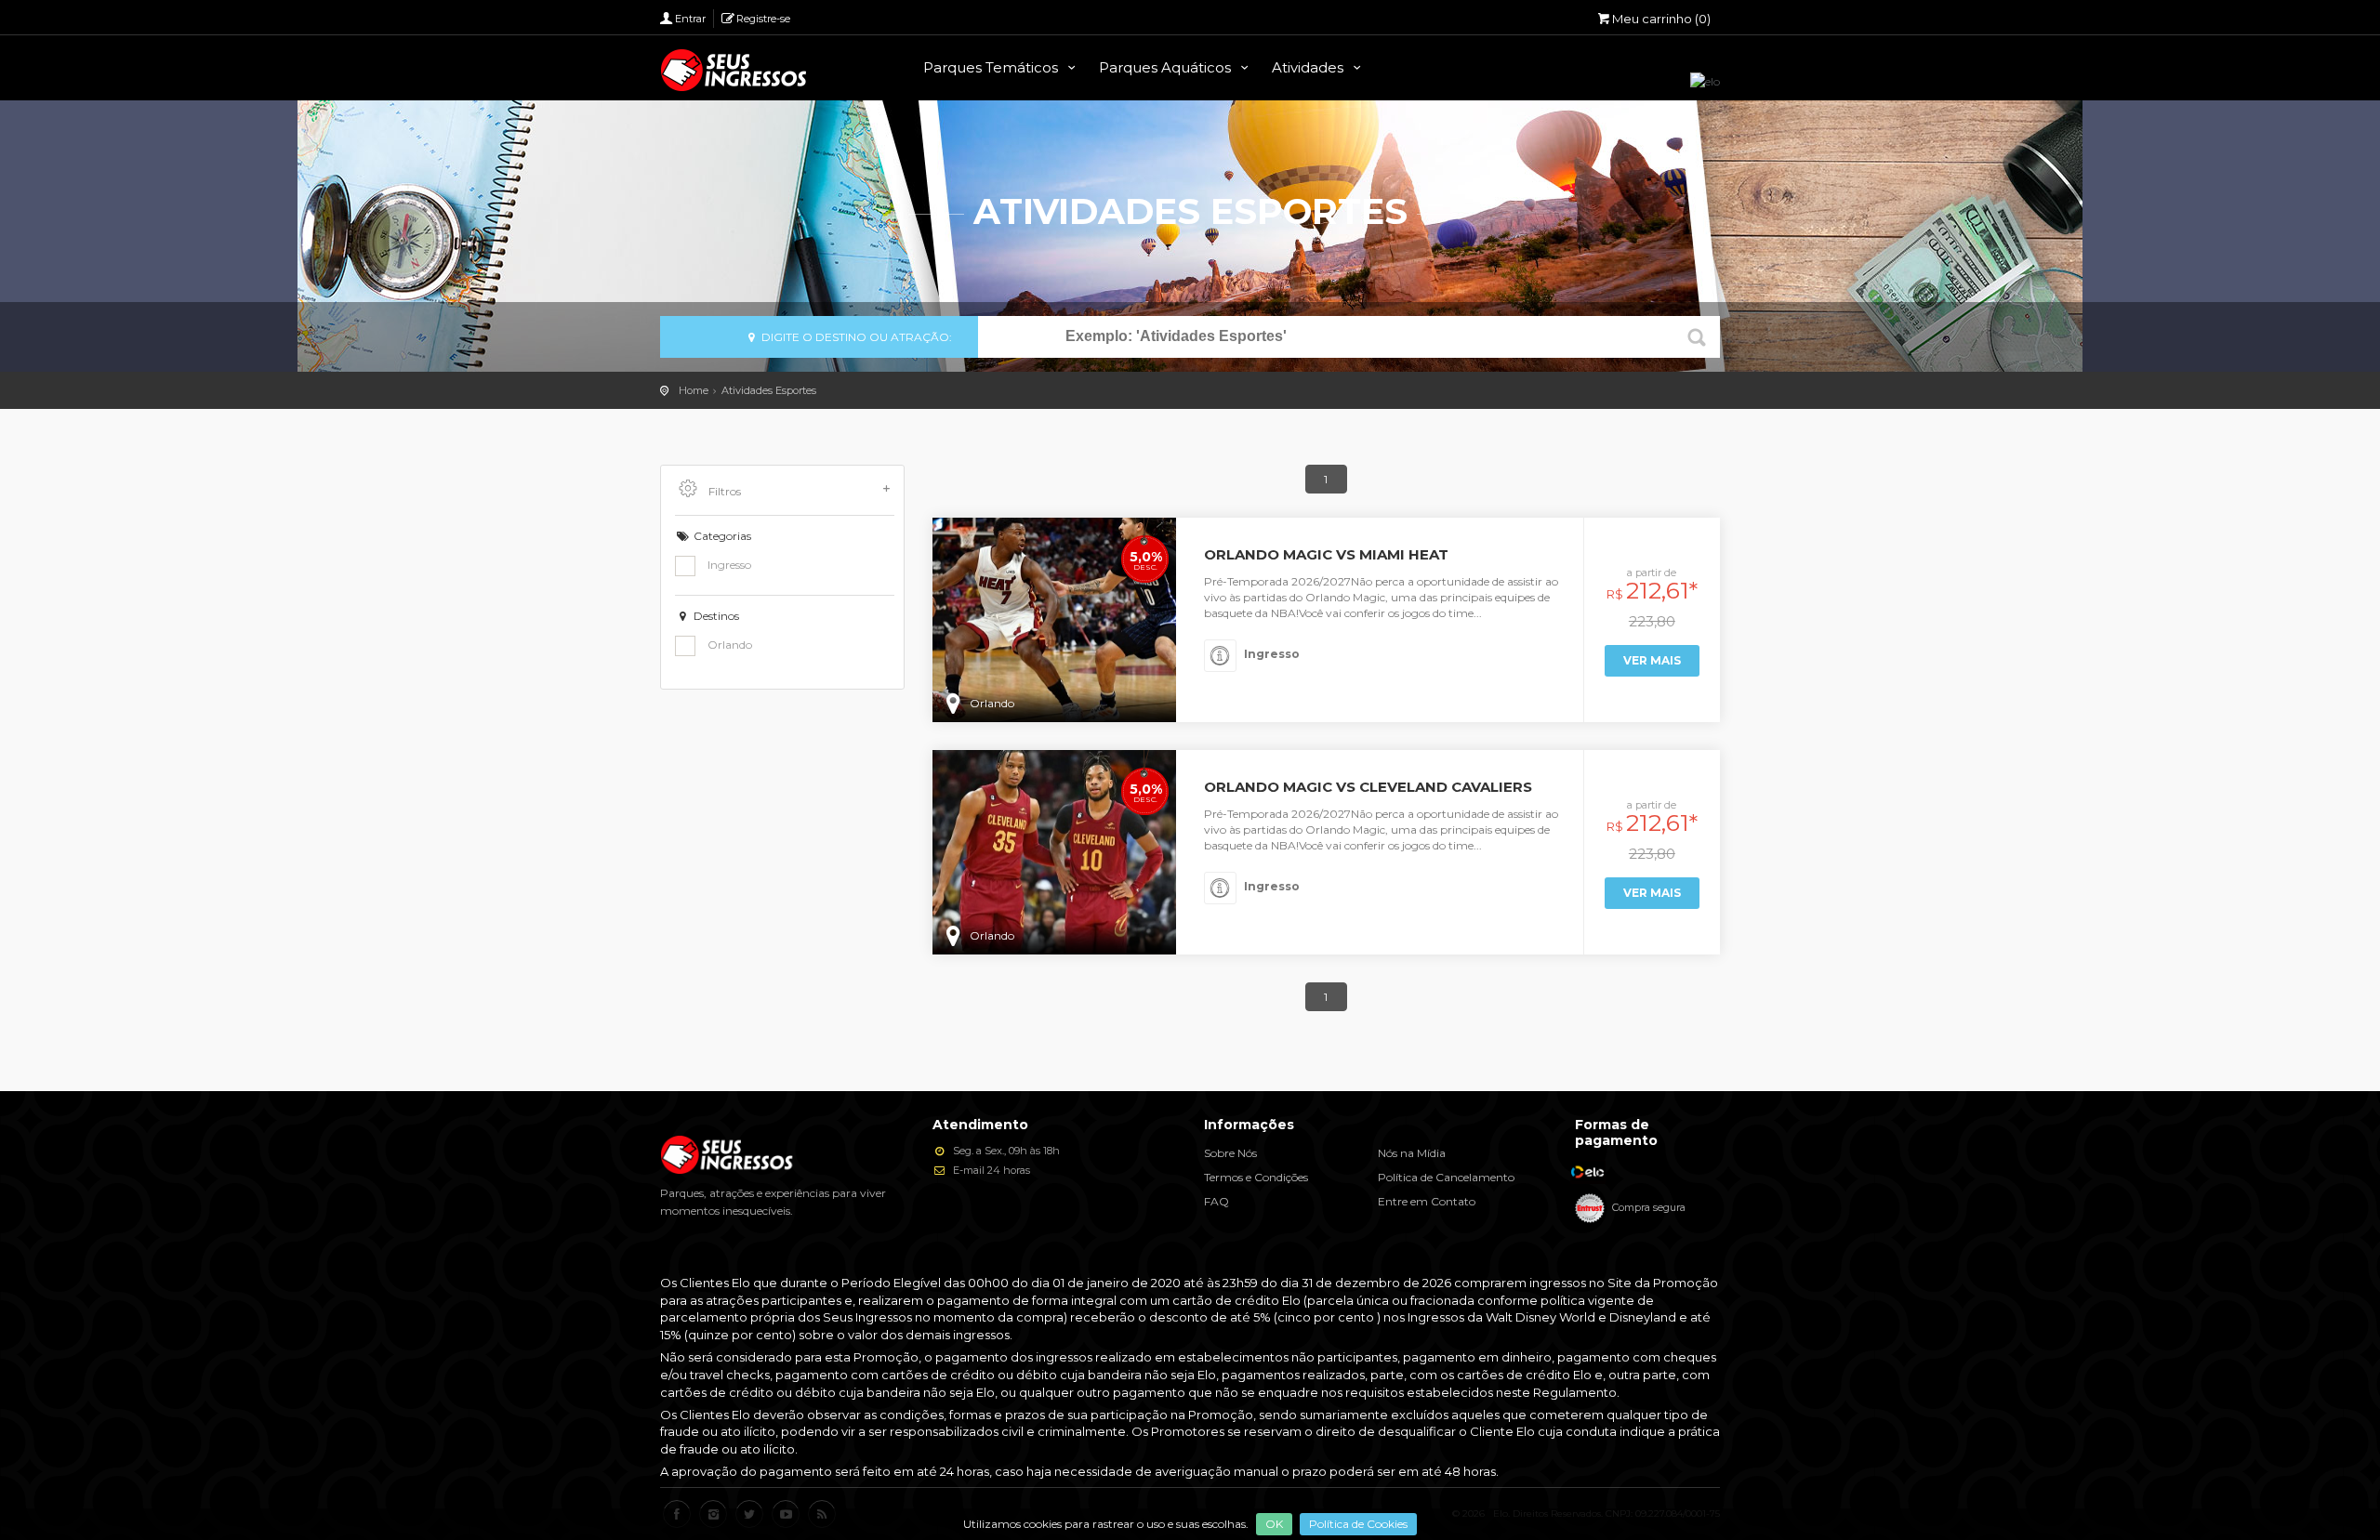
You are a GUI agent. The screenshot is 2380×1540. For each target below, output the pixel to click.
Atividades (1309, 67)
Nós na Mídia (1412, 1153)
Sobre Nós (1230, 1153)
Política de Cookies (1358, 1524)
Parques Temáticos (992, 67)
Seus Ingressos (734, 70)
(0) (1661, 19)
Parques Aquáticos (1167, 67)
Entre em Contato (1427, 1201)
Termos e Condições (1256, 1177)
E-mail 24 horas (990, 1170)
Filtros (723, 491)
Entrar (690, 19)
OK (1274, 1524)
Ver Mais (1652, 660)
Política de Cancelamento (1446, 1177)
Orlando (728, 645)
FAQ (1216, 1201)
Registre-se (763, 19)
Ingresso (728, 565)
